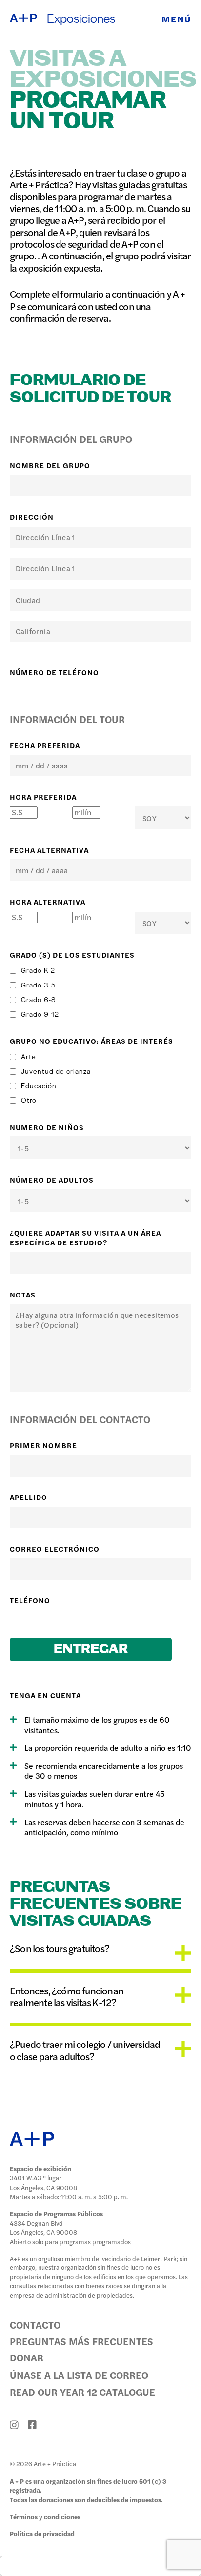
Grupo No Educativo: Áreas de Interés (91, 1041)
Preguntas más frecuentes (81, 2341)
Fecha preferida (45, 745)
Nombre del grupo (50, 465)
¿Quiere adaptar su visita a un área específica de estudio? (85, 1238)
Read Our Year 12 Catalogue (82, 2392)
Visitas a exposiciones (100, 70)
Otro (29, 1100)
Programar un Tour (88, 111)
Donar (27, 2357)
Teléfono (30, 1600)
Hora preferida (43, 797)
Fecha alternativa (49, 850)
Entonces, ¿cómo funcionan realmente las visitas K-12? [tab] (67, 1996)
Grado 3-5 (38, 985)
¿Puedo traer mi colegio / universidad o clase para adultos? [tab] (85, 2050)
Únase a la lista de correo (79, 2375)
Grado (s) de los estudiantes (72, 955)
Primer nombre (43, 1445)
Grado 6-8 (39, 999)
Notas (23, 1295)
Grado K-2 (38, 970)
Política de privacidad (42, 2533)
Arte (29, 1056)
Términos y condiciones (45, 2516)
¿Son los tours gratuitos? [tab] (60, 1949)
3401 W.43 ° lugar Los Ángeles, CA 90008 (43, 2182)
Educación (39, 1085)
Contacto (35, 2325)
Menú (176, 18)
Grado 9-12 (40, 1014)
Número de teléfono (54, 672)
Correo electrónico (55, 1549)
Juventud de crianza (56, 1071)
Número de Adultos (52, 1180)
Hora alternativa (48, 902)
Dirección (32, 517)
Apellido (29, 1497)
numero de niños (47, 1127)
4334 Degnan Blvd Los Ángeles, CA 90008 (43, 2228)
